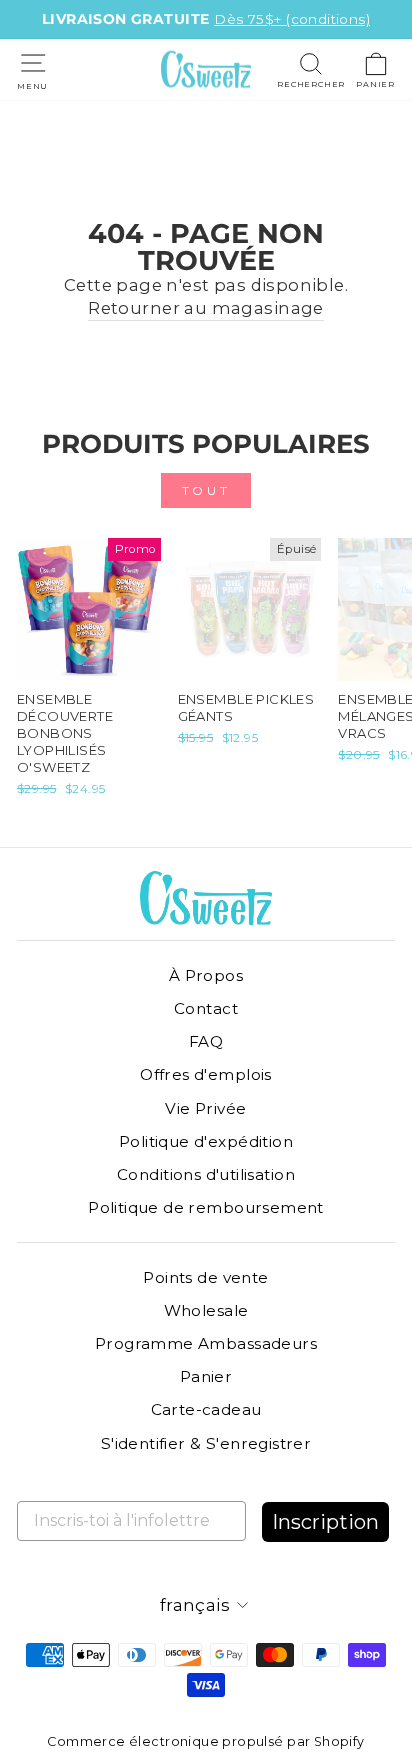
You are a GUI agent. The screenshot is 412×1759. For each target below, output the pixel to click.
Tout (206, 490)
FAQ (206, 1041)
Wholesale (206, 1310)
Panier (206, 1376)
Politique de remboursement (206, 1207)
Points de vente (205, 1277)
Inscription (325, 1522)
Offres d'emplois (206, 1074)
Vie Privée (205, 1108)
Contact (206, 1008)
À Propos (206, 975)
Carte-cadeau (206, 1409)
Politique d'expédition (206, 1141)
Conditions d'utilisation (206, 1174)
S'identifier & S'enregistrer (206, 1443)
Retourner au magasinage (206, 308)
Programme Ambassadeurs (206, 1343)
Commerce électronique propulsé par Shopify (205, 1741)
